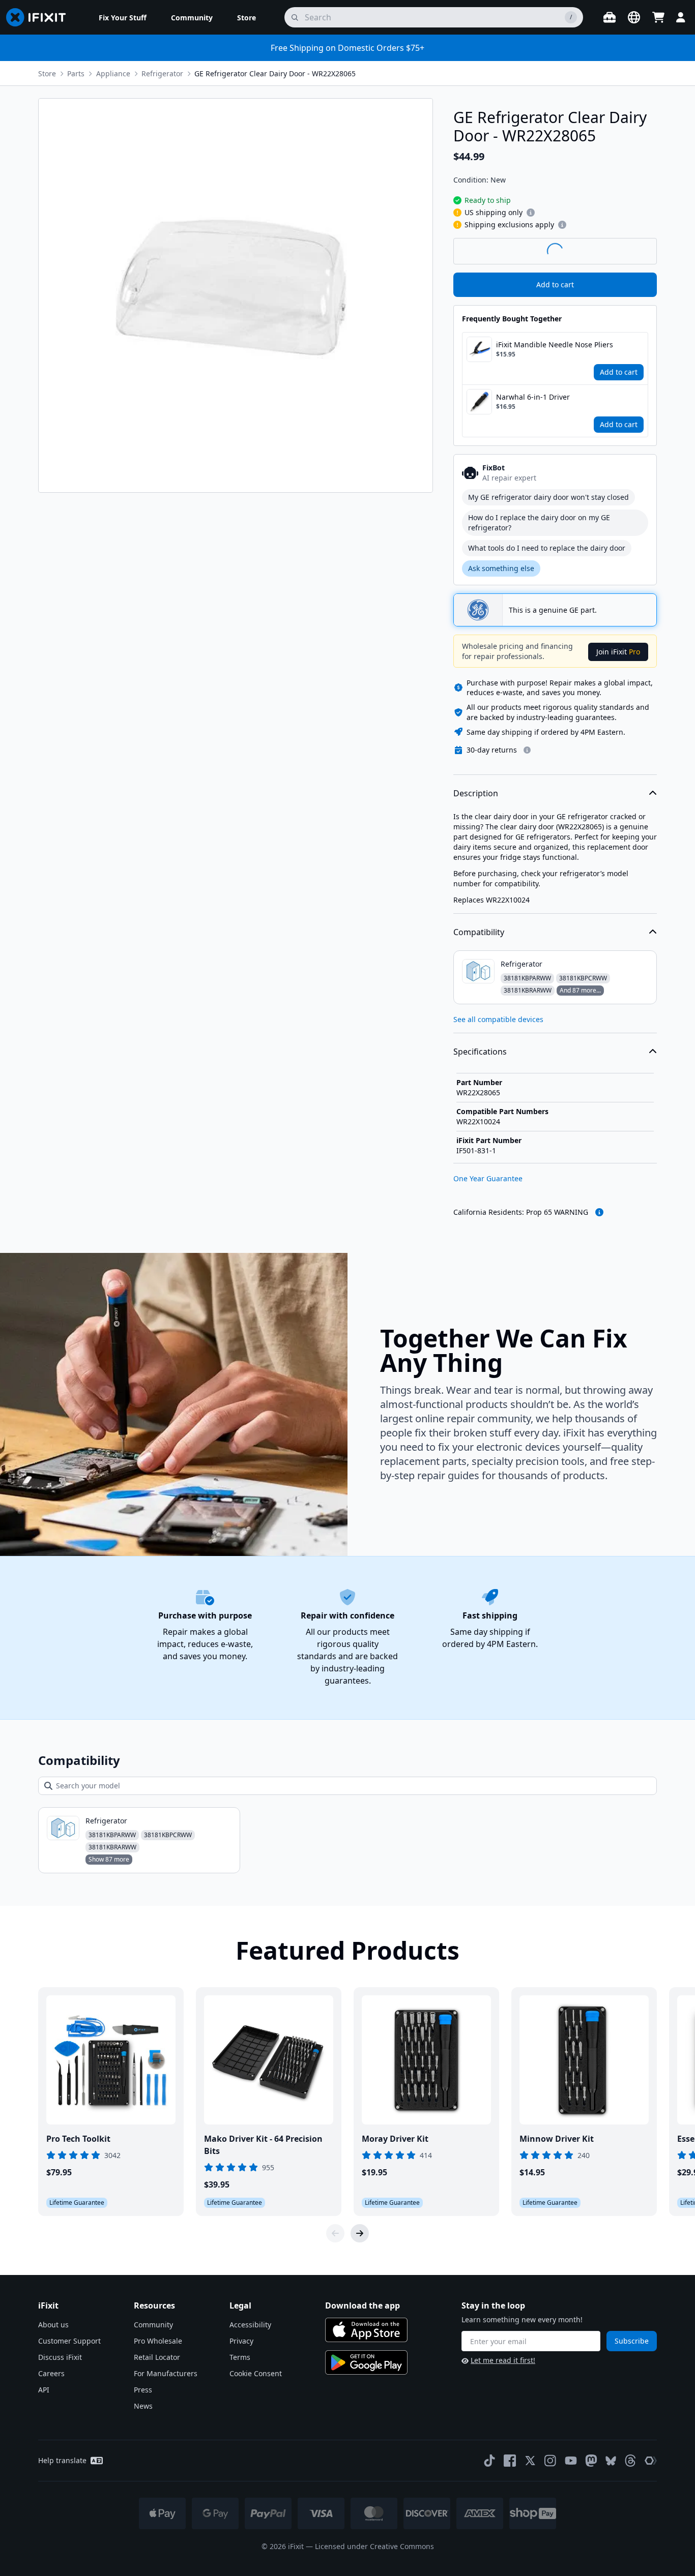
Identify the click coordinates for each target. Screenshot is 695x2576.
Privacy (241, 2341)
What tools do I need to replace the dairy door (547, 548)
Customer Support (69, 2341)
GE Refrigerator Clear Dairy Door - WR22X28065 (275, 73)
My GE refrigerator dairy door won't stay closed (548, 497)
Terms (240, 2357)
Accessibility (250, 2325)
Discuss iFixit (60, 2357)
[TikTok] (489, 2461)
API (44, 2390)
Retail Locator (157, 2357)
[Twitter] (530, 2461)
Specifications (480, 1052)
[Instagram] (551, 2461)
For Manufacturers (166, 2373)
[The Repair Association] (651, 2461)
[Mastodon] (591, 2461)
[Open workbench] (610, 17)
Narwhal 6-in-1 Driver (533, 397)
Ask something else (501, 568)
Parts (76, 73)
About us (53, 2325)
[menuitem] (123, 17)
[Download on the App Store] (366, 2330)
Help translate (62, 2460)
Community (153, 2325)
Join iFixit (618, 652)
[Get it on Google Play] (366, 2362)
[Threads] (630, 2461)
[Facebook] (510, 2461)
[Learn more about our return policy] (527, 750)
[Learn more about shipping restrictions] (531, 213)
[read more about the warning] (599, 1212)
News (143, 2406)
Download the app (363, 2305)
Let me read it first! (503, 2360)
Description (476, 793)
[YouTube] (571, 2461)
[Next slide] (360, 2233)
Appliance (113, 73)
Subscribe (632, 2341)
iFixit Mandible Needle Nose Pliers (555, 345)
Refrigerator (162, 73)
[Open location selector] (634, 17)
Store (47, 73)
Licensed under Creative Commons (374, 2546)
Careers (51, 2373)
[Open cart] (658, 17)
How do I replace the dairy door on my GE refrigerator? (539, 522)
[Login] (681, 17)
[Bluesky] (611, 2461)
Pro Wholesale (158, 2341)
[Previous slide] (335, 2233)
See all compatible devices (498, 1019)
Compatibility (479, 932)
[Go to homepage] (40, 17)
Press (143, 2390)
